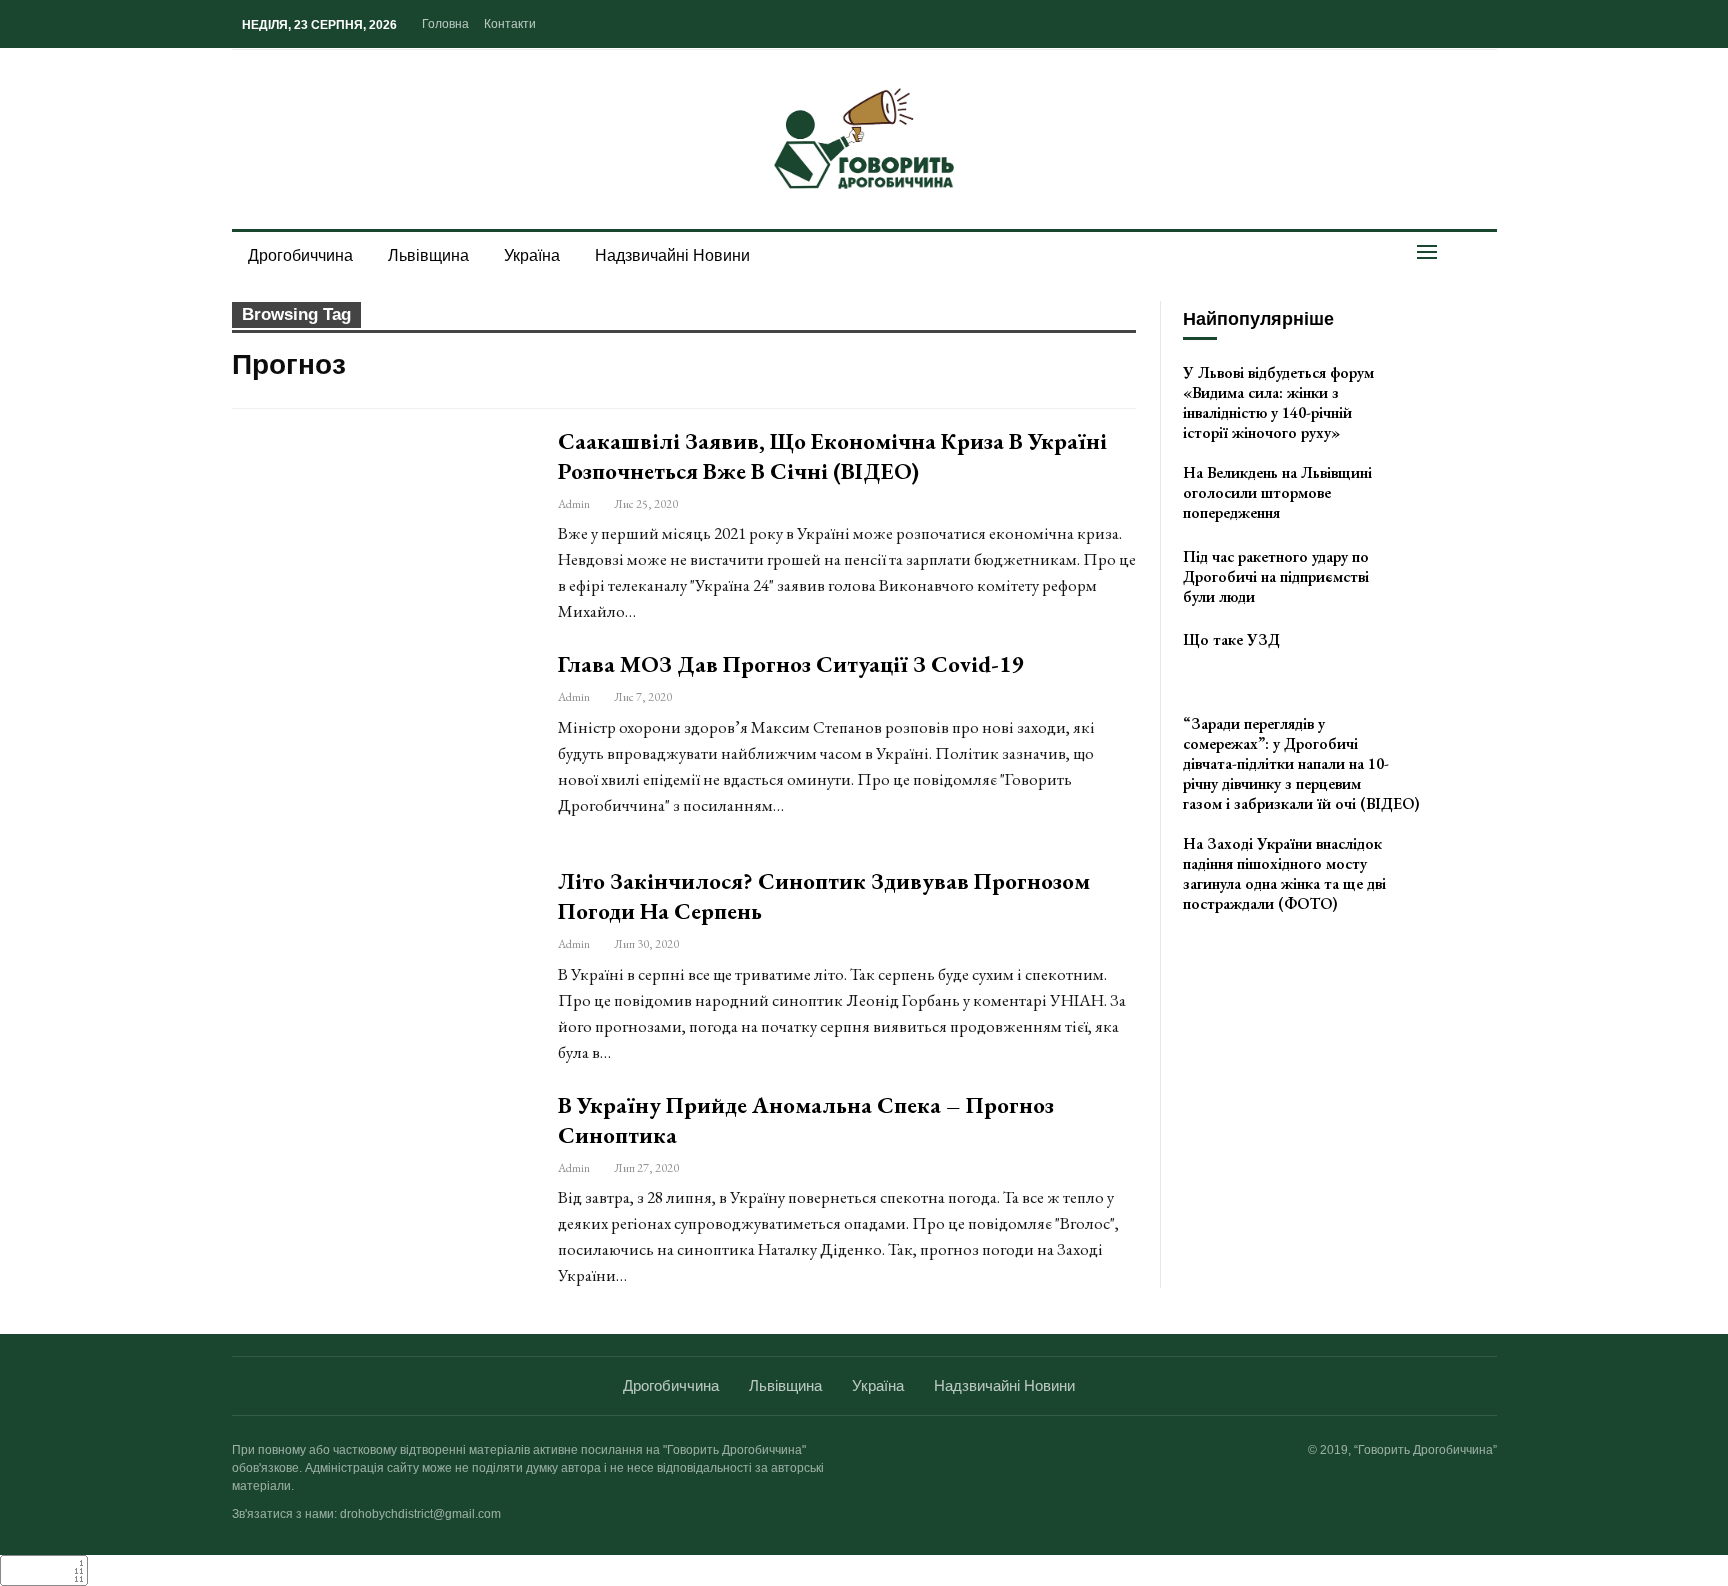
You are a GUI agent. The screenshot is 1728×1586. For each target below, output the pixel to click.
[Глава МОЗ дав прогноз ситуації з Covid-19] (382, 745)
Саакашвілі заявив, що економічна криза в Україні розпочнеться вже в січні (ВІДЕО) (832, 456)
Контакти (510, 24)
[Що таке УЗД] (1453, 662)
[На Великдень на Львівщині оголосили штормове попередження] (1453, 495)
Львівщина (428, 255)
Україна (532, 255)
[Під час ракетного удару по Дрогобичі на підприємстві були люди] (1453, 579)
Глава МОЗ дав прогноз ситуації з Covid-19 (790, 664)
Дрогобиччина (300, 255)
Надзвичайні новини (672, 255)
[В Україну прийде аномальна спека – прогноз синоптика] (382, 1186)
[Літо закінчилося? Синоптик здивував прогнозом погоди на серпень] (382, 962)
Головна (445, 24)
